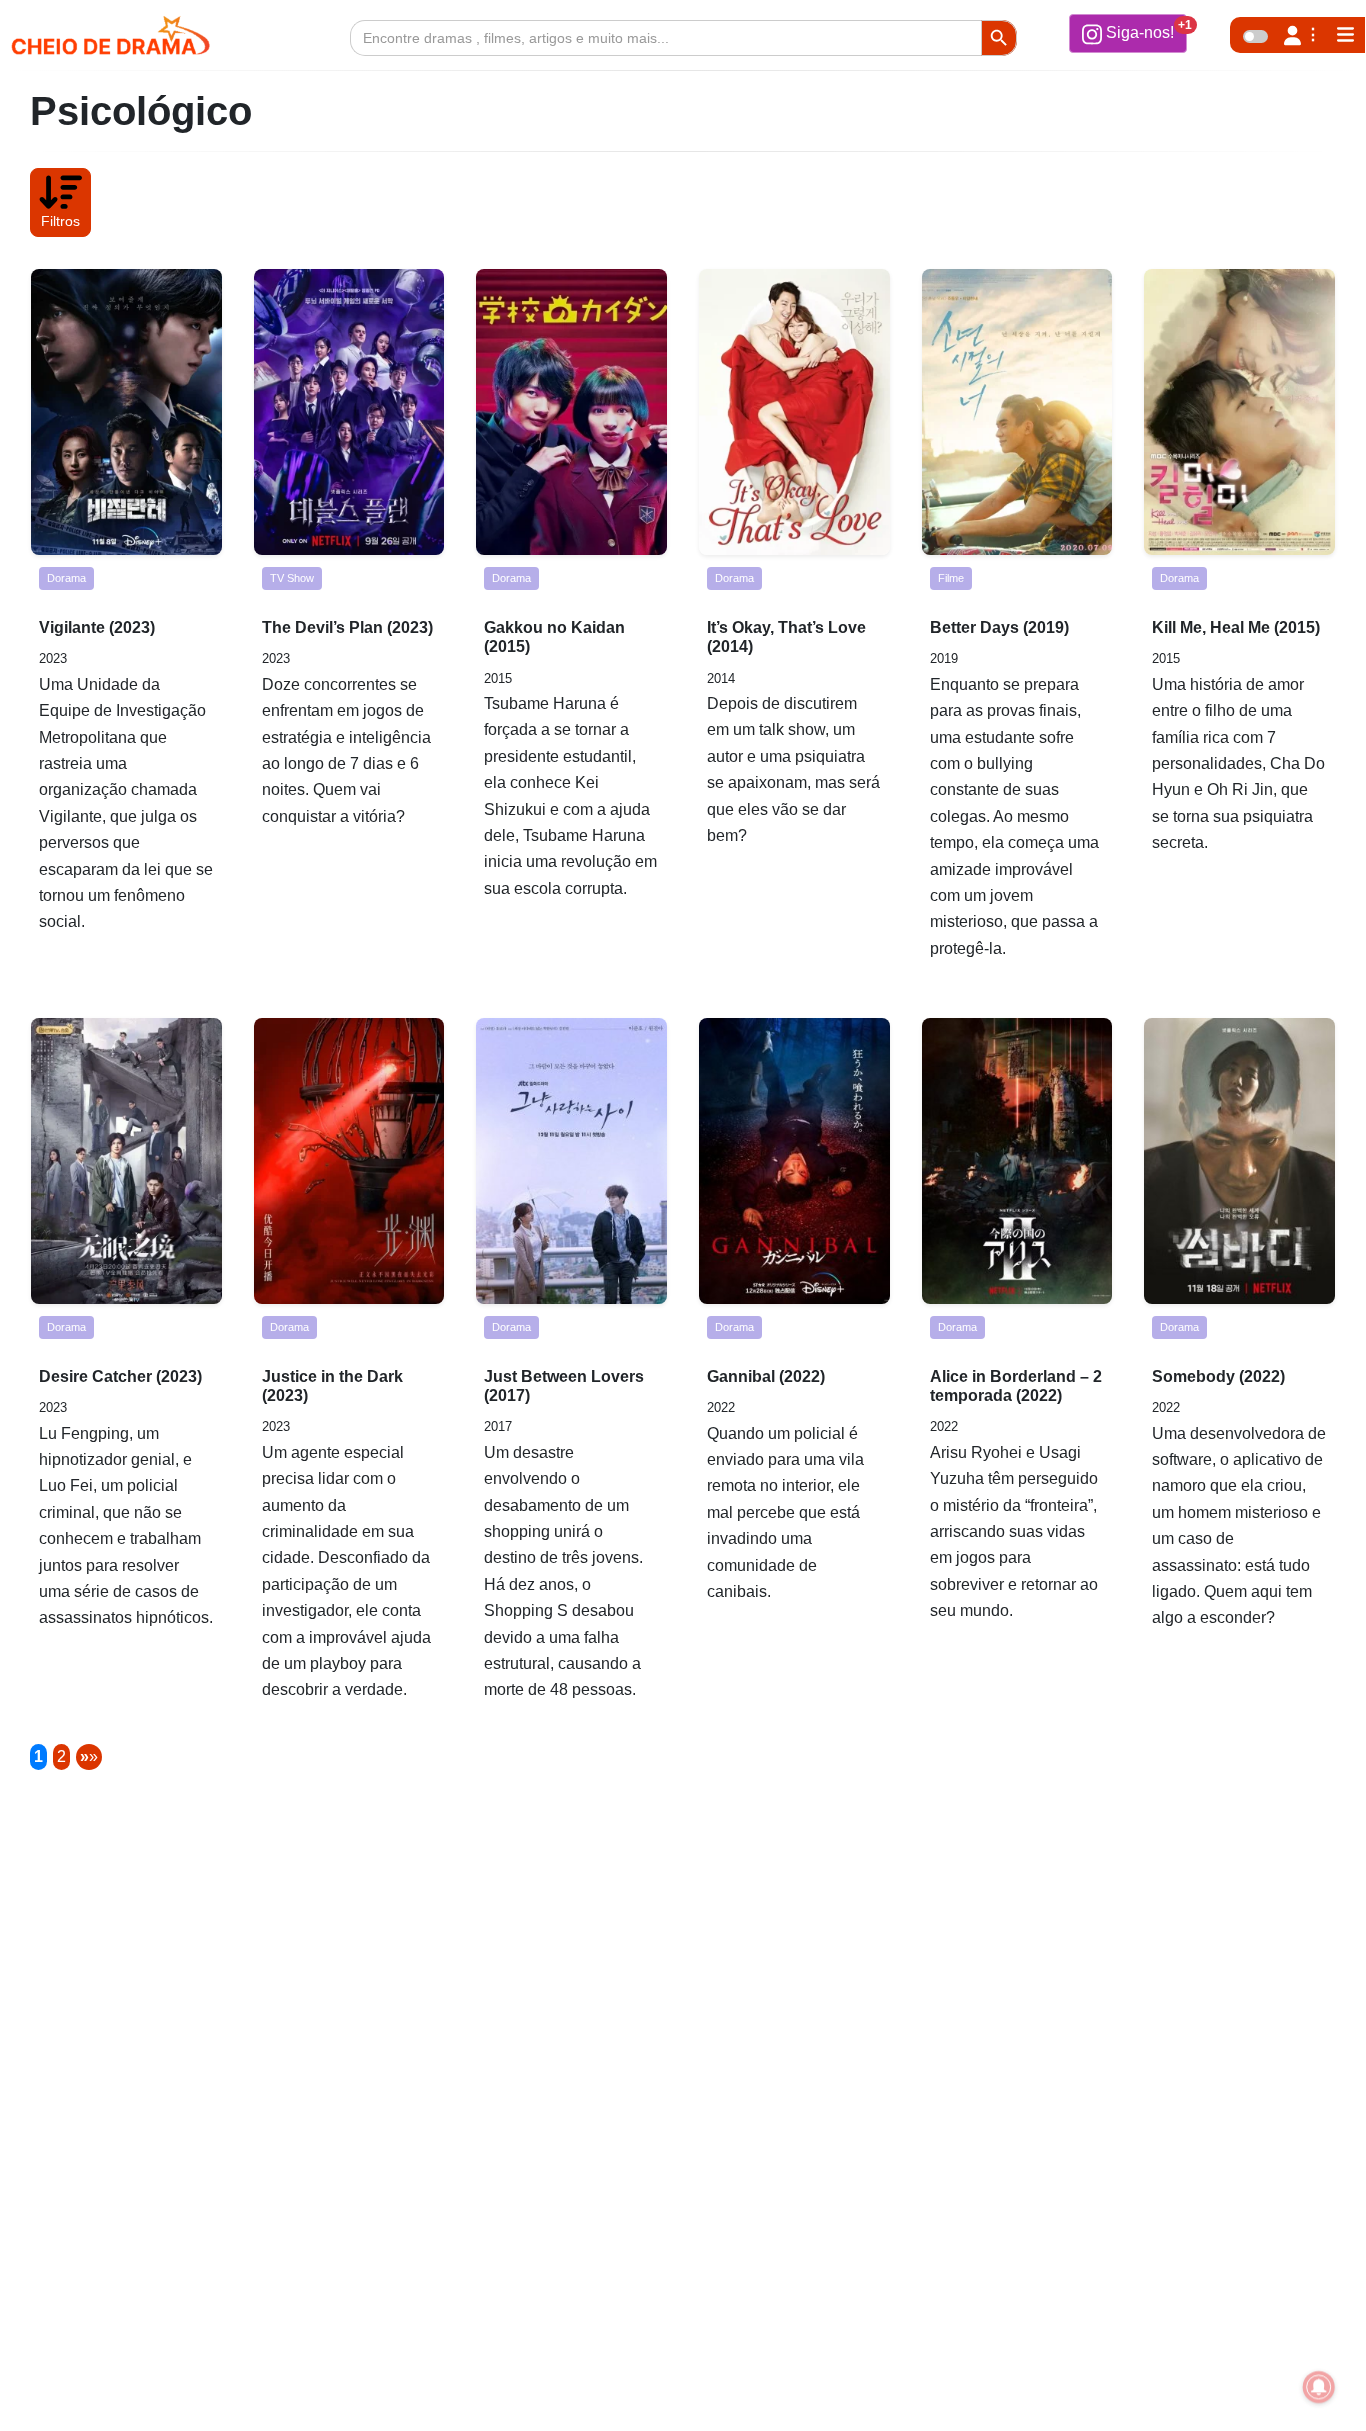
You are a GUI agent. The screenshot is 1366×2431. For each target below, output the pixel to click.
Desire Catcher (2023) (120, 1376)
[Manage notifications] (1319, 2387)
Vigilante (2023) (97, 627)
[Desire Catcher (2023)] (126, 1161)
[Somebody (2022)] (1239, 1161)
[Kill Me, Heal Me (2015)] (1239, 412)
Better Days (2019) (999, 627)
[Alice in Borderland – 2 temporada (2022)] (1017, 1161)
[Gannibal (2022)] (794, 1161)
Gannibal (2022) (766, 1376)
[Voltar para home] (1294, 2385)
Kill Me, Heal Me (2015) (1236, 627)
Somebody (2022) (1218, 1376)
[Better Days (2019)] (1017, 412)
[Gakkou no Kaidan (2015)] (571, 412)
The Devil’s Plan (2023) (347, 627)
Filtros (60, 221)
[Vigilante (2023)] (126, 412)
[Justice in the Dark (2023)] (349, 1161)
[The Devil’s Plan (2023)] (349, 412)
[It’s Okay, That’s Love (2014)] (794, 412)
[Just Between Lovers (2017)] (571, 1161)
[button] (1128, 33)
